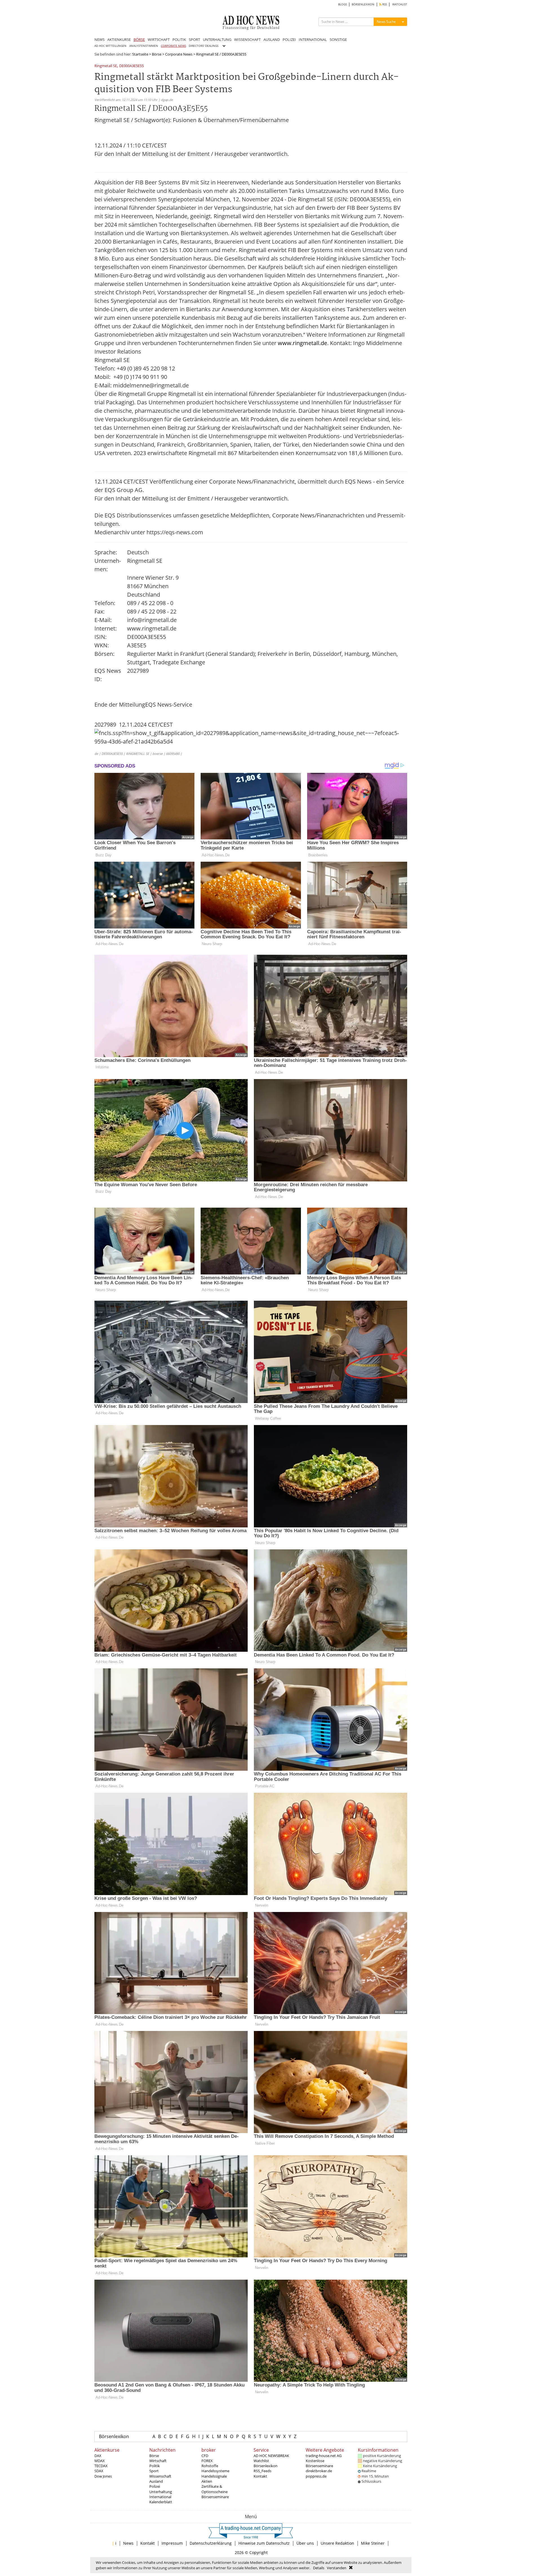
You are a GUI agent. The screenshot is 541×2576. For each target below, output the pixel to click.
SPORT (194, 39)
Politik (155, 2466)
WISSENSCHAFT (247, 39)
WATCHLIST (400, 4)
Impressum (172, 2543)
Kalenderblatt (161, 2502)
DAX (98, 2456)
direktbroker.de (319, 2471)
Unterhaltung (161, 2492)
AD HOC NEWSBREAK (271, 2456)
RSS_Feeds (262, 2471)
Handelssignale (214, 2476)
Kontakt (260, 2476)
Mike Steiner (373, 2543)
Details (319, 2568)
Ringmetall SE (106, 66)
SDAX (99, 2471)
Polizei (155, 2486)
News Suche (386, 22)
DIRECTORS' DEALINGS (204, 46)
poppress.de (316, 2476)
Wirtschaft (158, 2461)
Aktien (207, 2481)
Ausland (156, 2481)
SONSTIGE (338, 39)
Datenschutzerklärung (211, 2543)
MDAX (100, 2461)
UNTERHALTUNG (217, 39)
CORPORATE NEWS (173, 46)
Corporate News (179, 54)
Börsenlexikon (114, 2436)
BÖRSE (139, 39)
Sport (154, 2471)
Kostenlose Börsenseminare (319, 2463)
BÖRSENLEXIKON (363, 4)
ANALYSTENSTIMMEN (144, 46)
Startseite (140, 54)
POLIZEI (289, 39)
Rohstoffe (210, 2466)
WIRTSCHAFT (159, 39)
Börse (157, 54)
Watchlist (261, 2461)
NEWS (99, 39)
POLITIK (179, 39)
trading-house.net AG (324, 2456)
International (160, 2497)
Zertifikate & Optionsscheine (215, 2489)
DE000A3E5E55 (131, 66)
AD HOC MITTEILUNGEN (110, 46)
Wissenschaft (160, 2476)
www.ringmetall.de (302, 343)
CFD (205, 2456)
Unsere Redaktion (337, 2543)
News (128, 2543)
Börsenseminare (215, 2497)
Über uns (305, 2543)
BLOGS (342, 4)
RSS (384, 4)
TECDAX (101, 2466)
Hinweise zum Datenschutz (264, 2543)
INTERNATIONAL (313, 39)
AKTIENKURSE (119, 39)
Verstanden (337, 2568)
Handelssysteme (215, 2471)
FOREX (207, 2461)
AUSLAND (272, 39)
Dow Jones (103, 2476)
